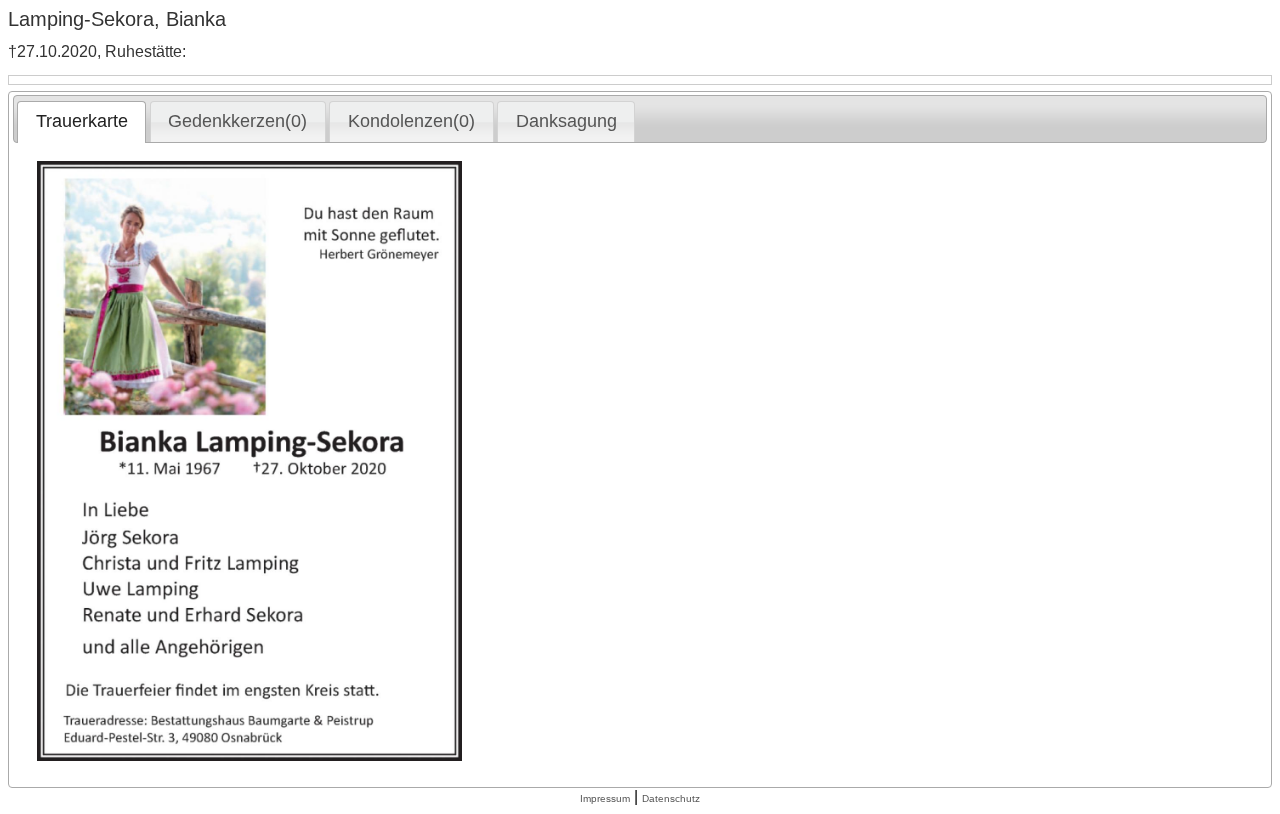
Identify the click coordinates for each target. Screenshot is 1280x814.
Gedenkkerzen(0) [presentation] (237, 121)
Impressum (605, 798)
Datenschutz (671, 798)
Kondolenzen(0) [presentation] (411, 121)
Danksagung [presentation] (566, 121)
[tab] (81, 122)
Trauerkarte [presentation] (82, 121)
